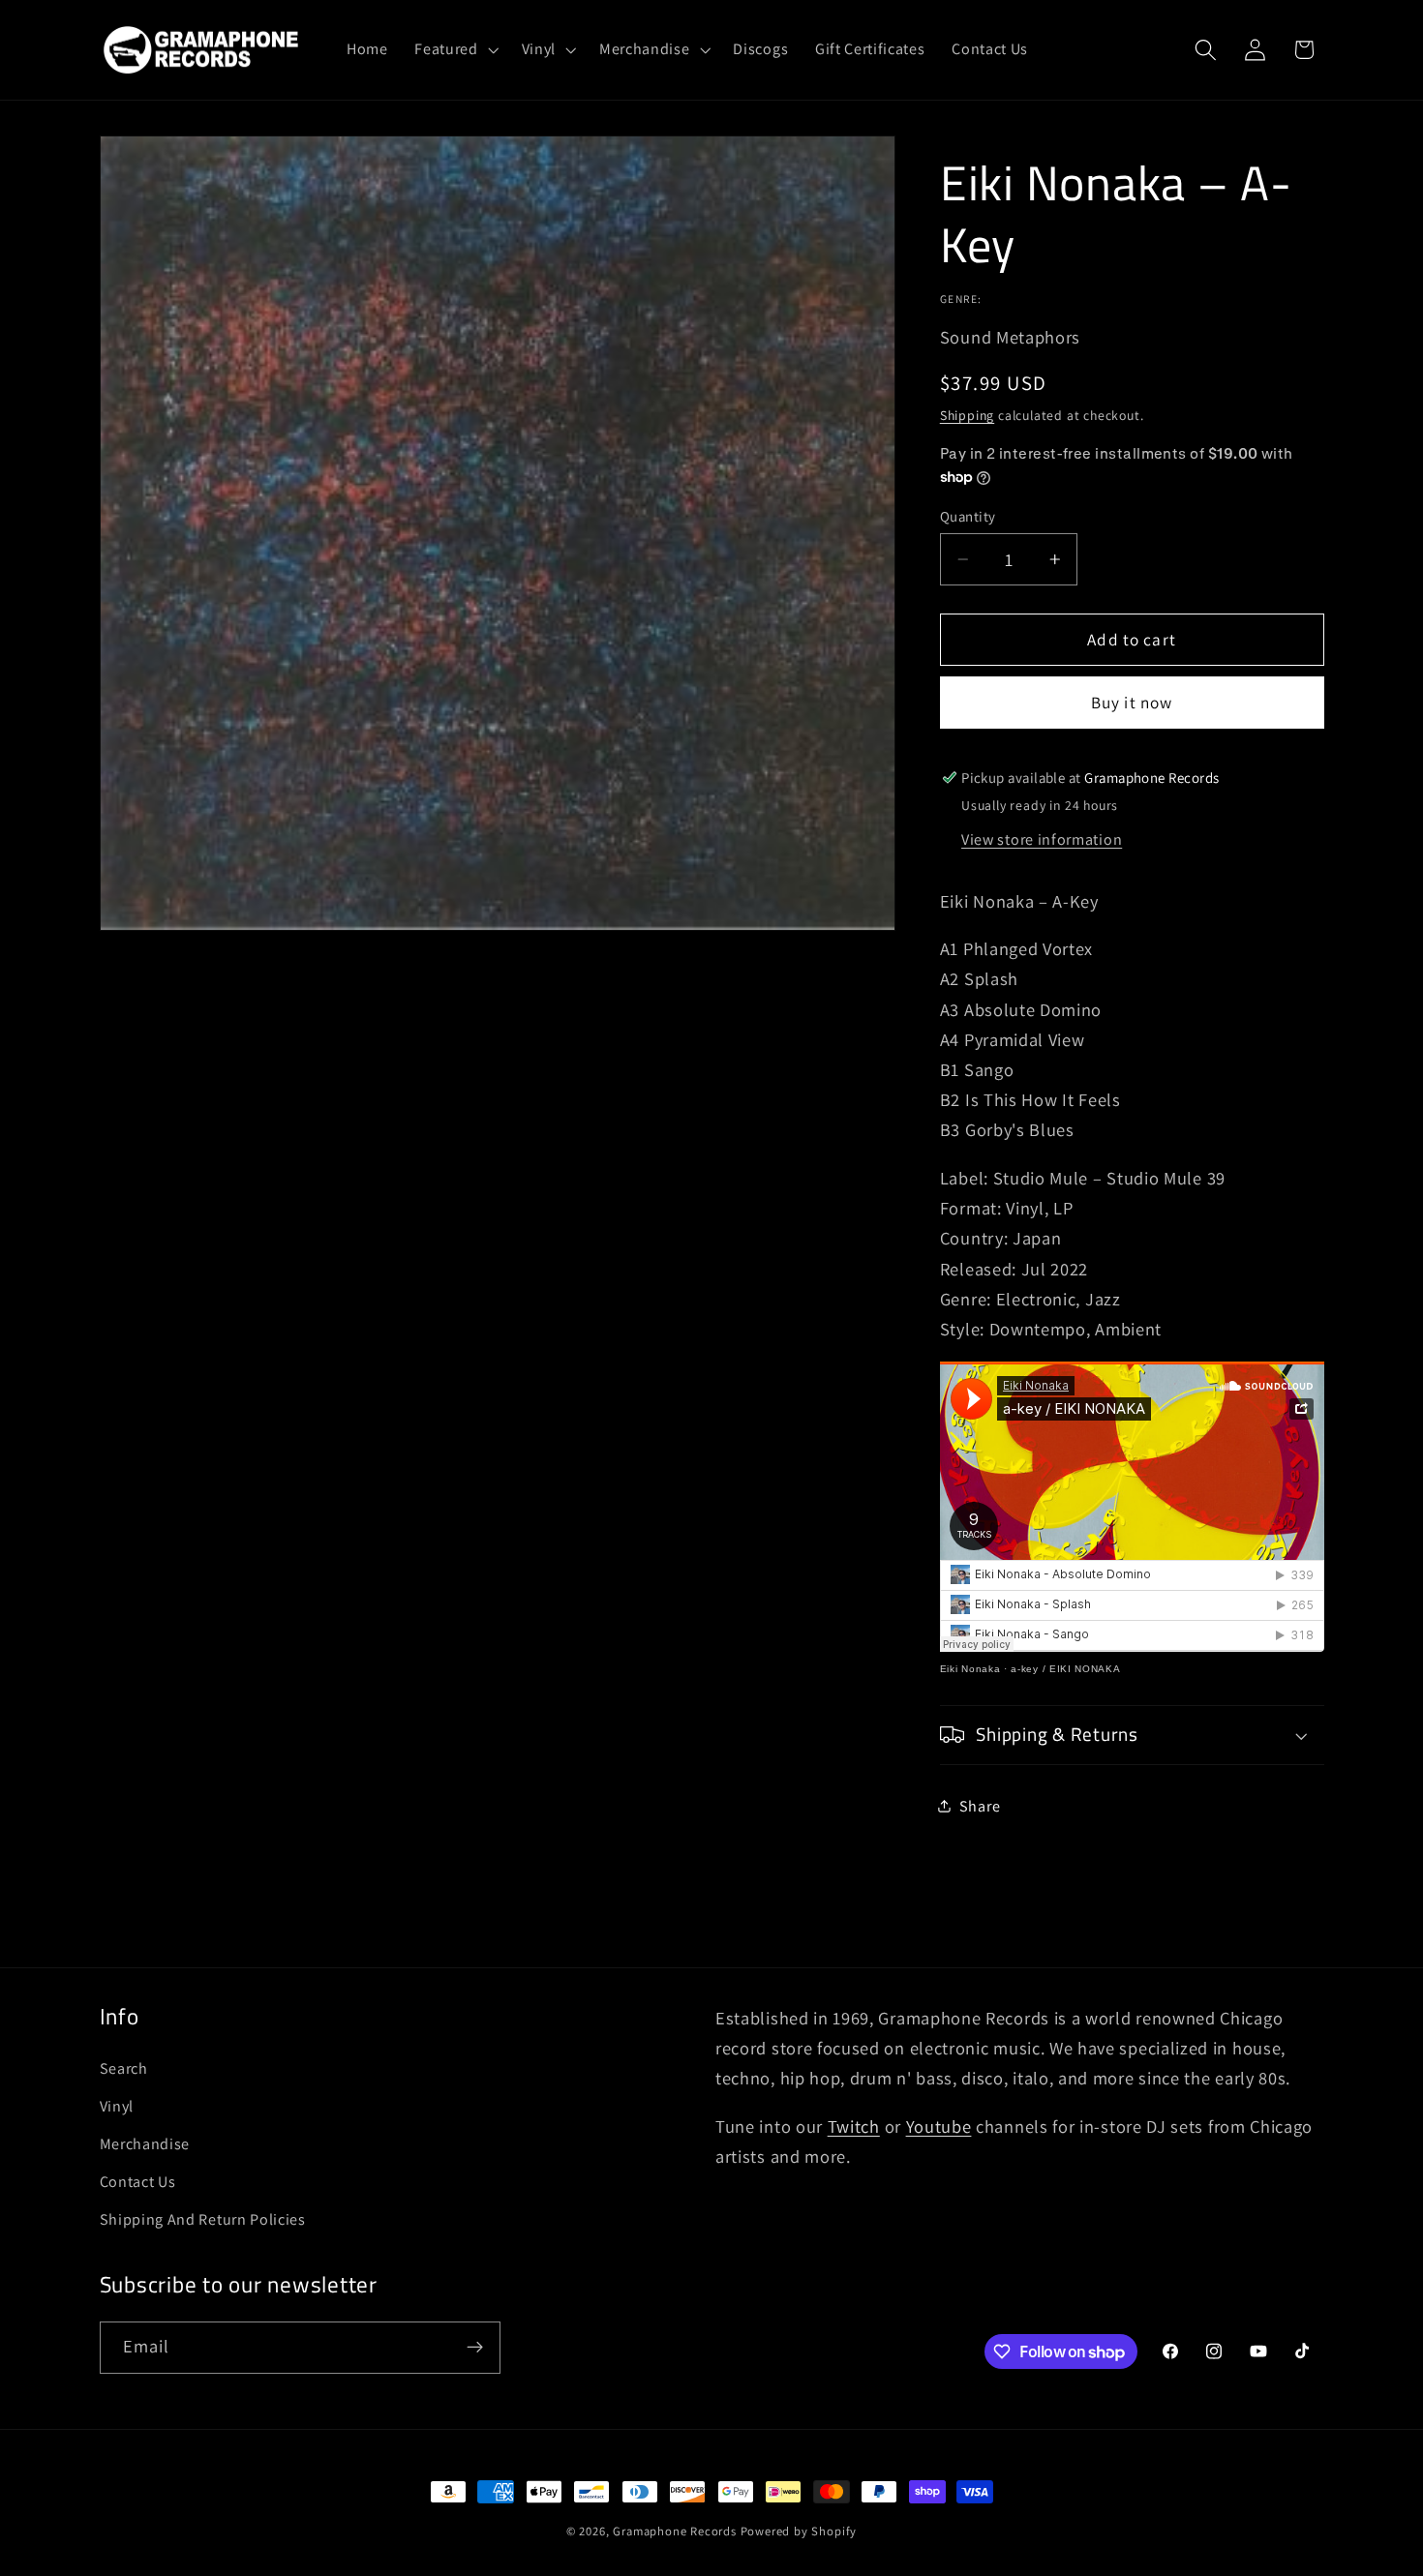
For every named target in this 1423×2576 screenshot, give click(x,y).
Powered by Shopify (799, 2531)
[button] (454, 49)
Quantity (968, 516)
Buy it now (1132, 702)
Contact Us (138, 2182)
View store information (1042, 839)
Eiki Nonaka (970, 1668)
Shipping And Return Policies (203, 2219)
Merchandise (145, 2144)
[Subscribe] (475, 2348)
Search (124, 2068)
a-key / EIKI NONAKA (1065, 1668)
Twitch (854, 2126)
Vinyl (117, 2106)
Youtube (939, 2126)
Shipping (967, 415)
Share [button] (980, 1806)
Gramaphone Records (675, 2531)
